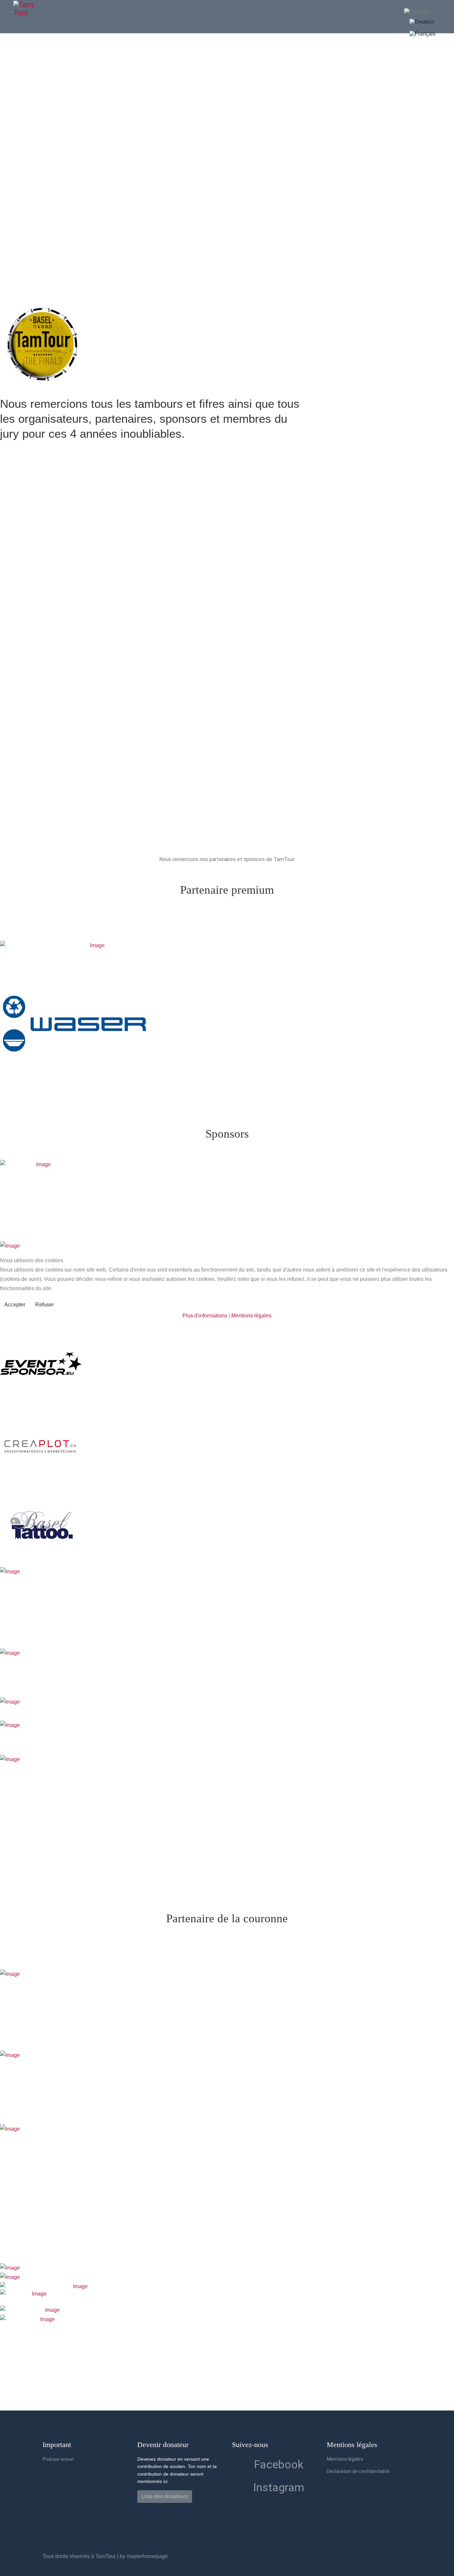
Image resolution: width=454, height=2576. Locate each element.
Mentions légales (251, 1316)
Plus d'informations (205, 1316)
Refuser (45, 1305)
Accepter (15, 1305)
